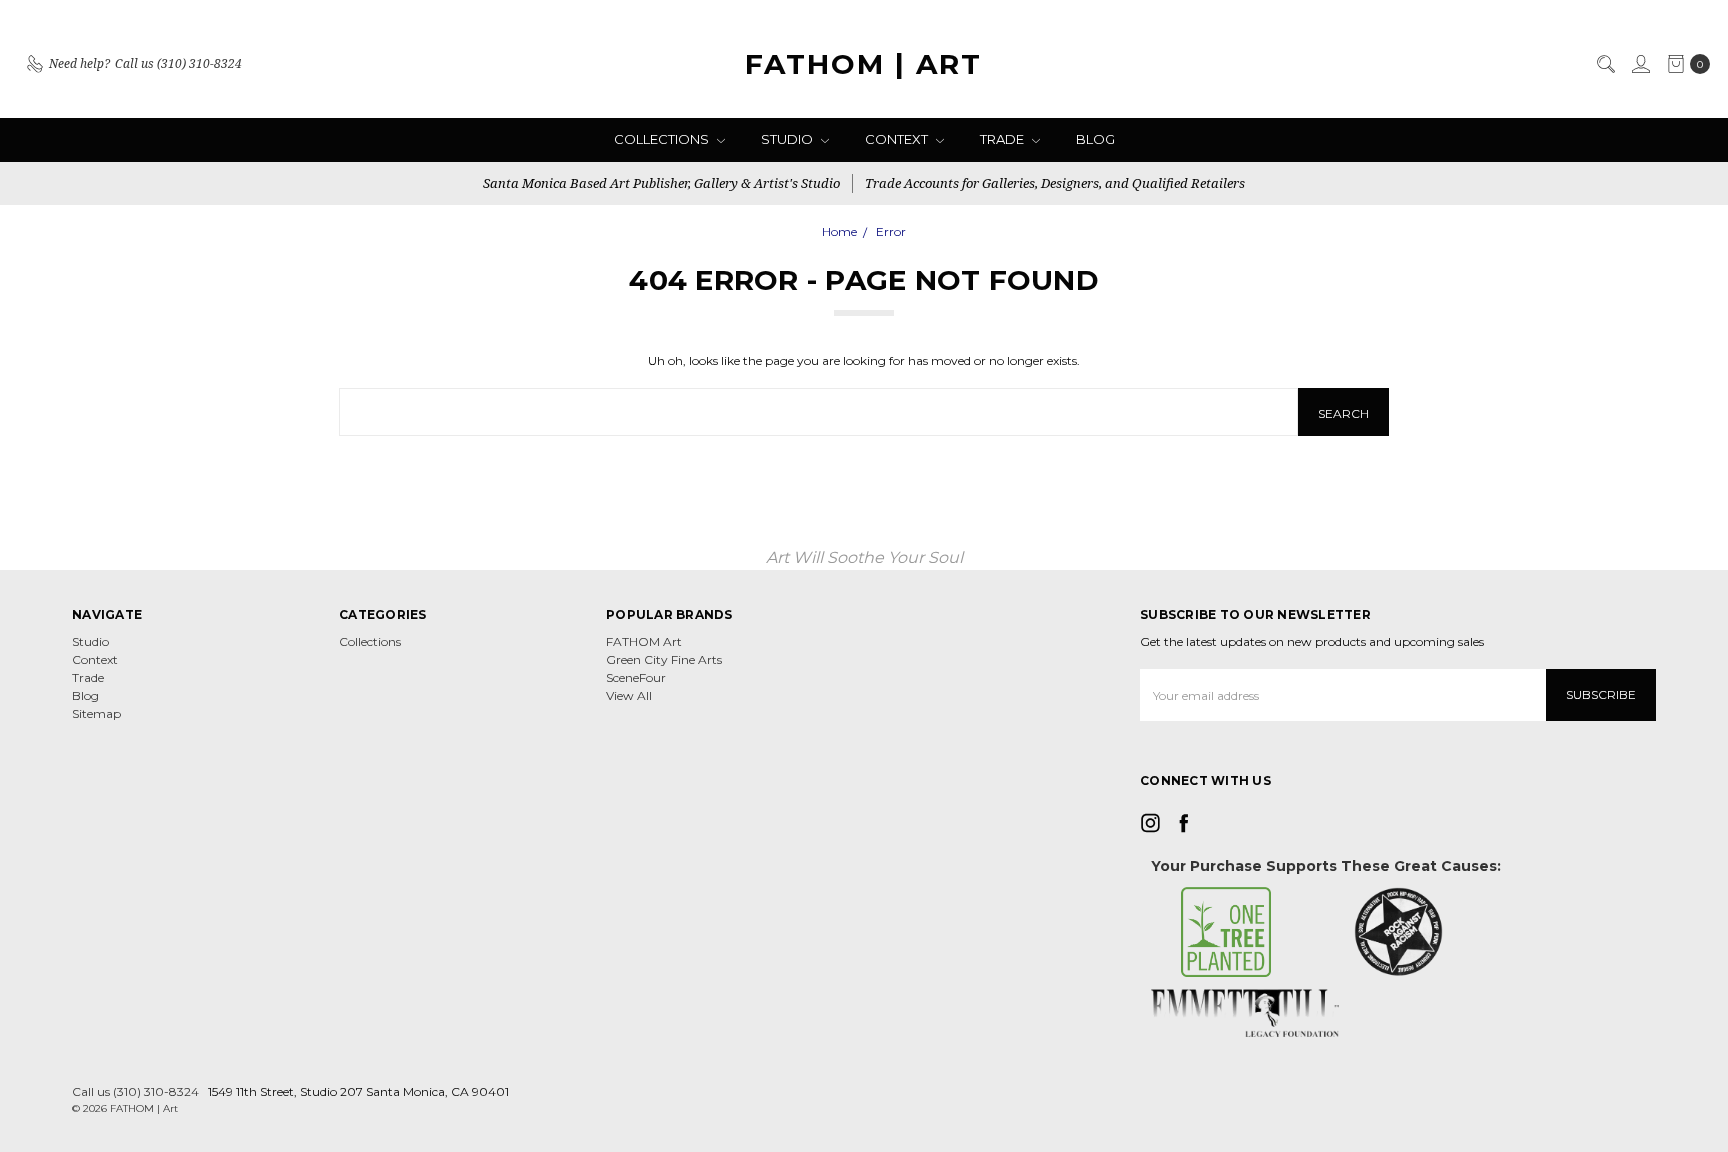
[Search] (1605, 64)
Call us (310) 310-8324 (135, 1091)
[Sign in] (1640, 64)
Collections (663, 139)
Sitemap (96, 713)
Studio (788, 139)
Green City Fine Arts (664, 659)
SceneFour (636, 677)
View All (629, 695)
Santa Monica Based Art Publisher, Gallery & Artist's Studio (661, 183)
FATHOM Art (644, 641)
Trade (1003, 139)
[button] (1226, 932)
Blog (1095, 139)
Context (898, 139)
